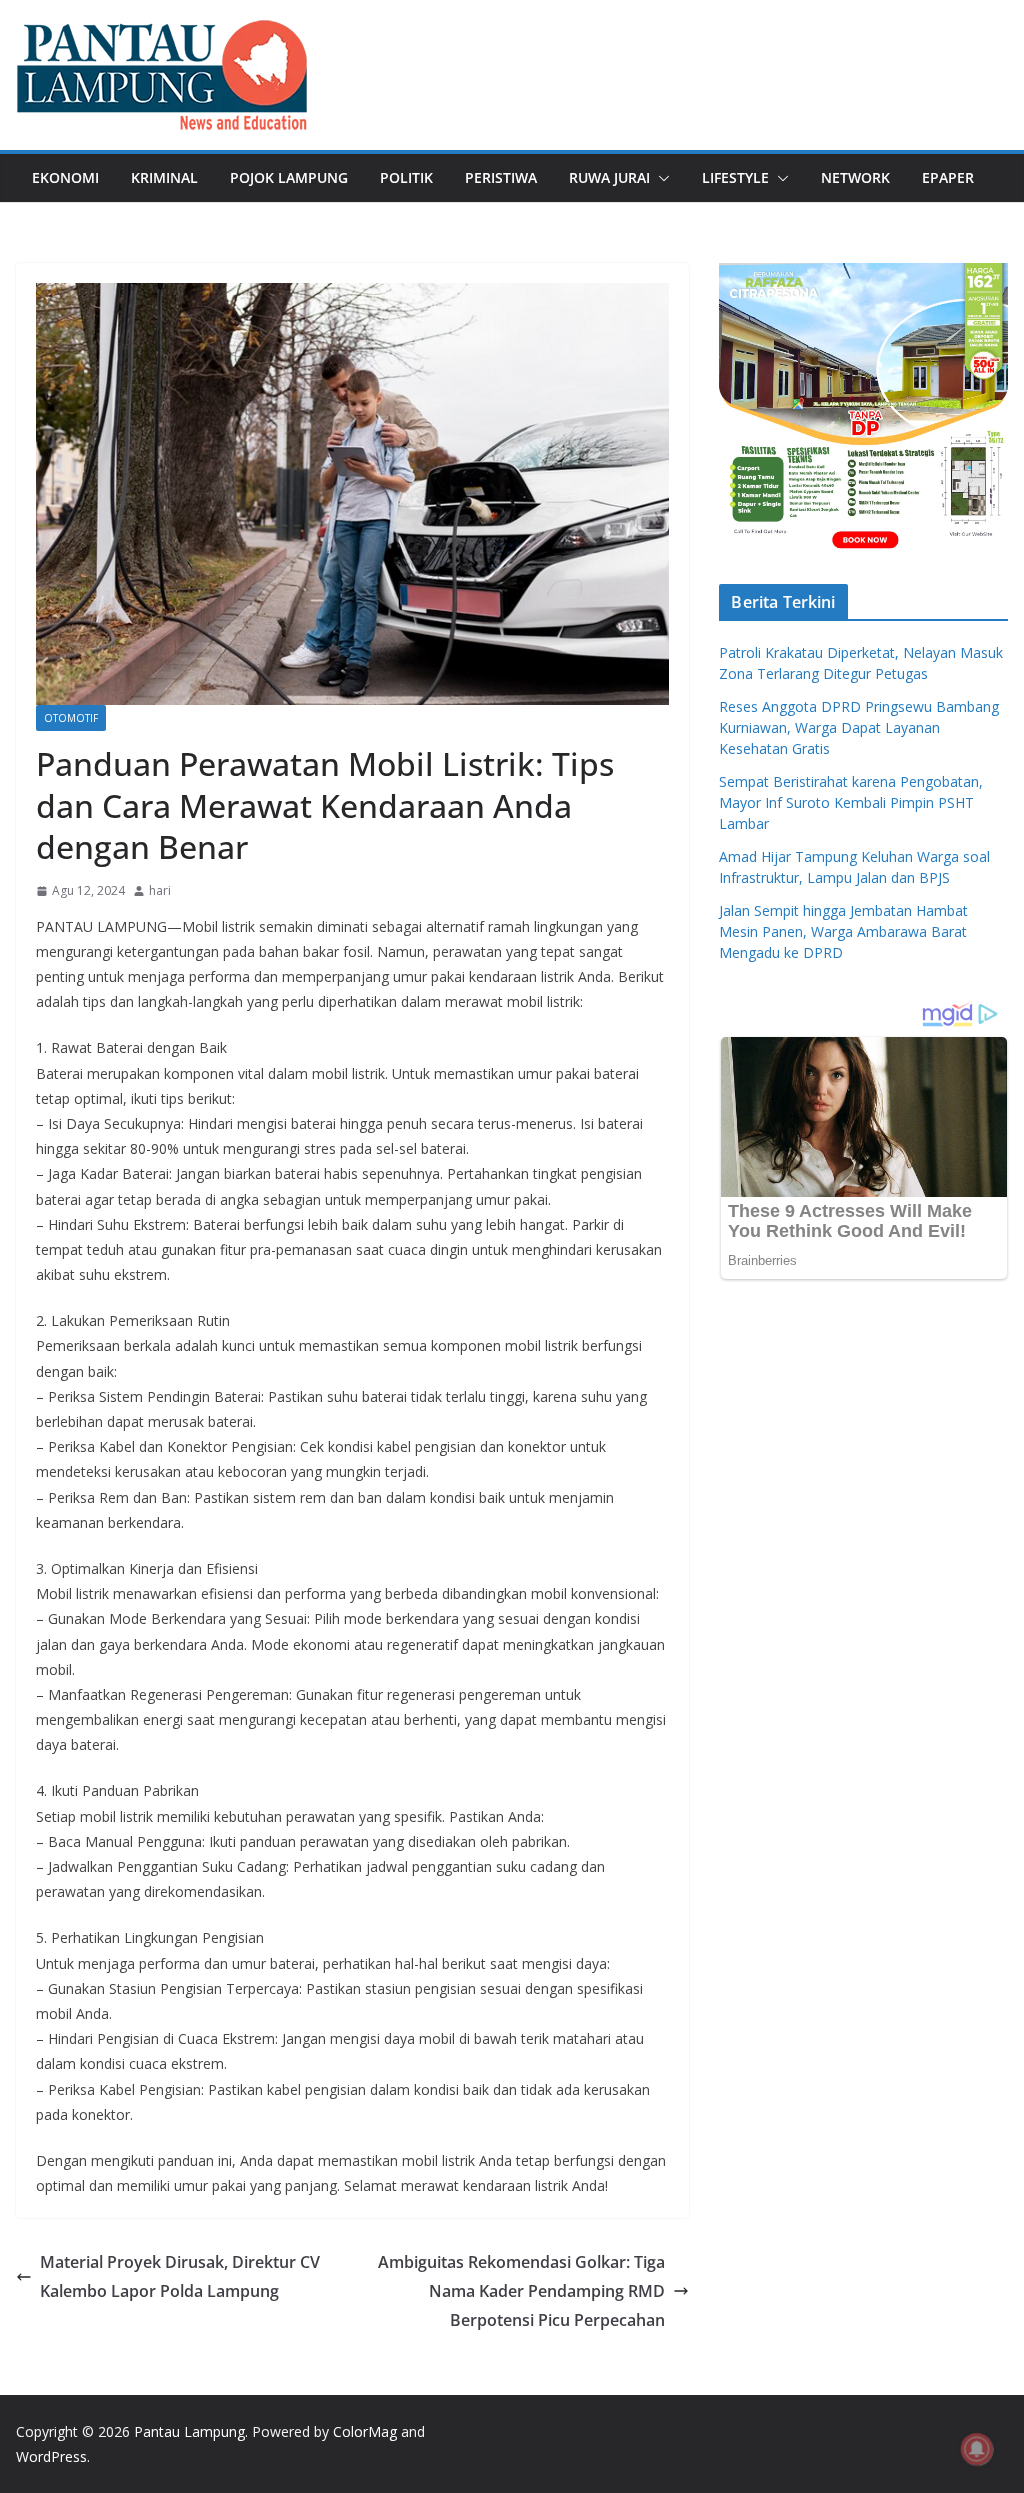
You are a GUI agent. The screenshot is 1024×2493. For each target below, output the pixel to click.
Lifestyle (735, 177)
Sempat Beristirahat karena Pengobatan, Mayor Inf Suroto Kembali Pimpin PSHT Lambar (851, 802)
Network (855, 177)
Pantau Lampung (189, 2431)
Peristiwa (501, 177)
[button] (660, 178)
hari (160, 890)
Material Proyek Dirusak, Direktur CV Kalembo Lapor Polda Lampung (180, 2276)
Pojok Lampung (289, 177)
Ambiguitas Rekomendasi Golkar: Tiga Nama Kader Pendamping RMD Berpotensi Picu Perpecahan (521, 2291)
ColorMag (365, 2431)
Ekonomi (65, 177)
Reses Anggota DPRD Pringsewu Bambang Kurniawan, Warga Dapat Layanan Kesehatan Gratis (859, 727)
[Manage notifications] (977, 2449)
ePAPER (948, 177)
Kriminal (164, 177)
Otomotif (71, 718)
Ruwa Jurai (609, 177)
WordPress (51, 2456)
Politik (406, 177)
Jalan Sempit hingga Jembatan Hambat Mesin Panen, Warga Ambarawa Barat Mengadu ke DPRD (843, 931)
